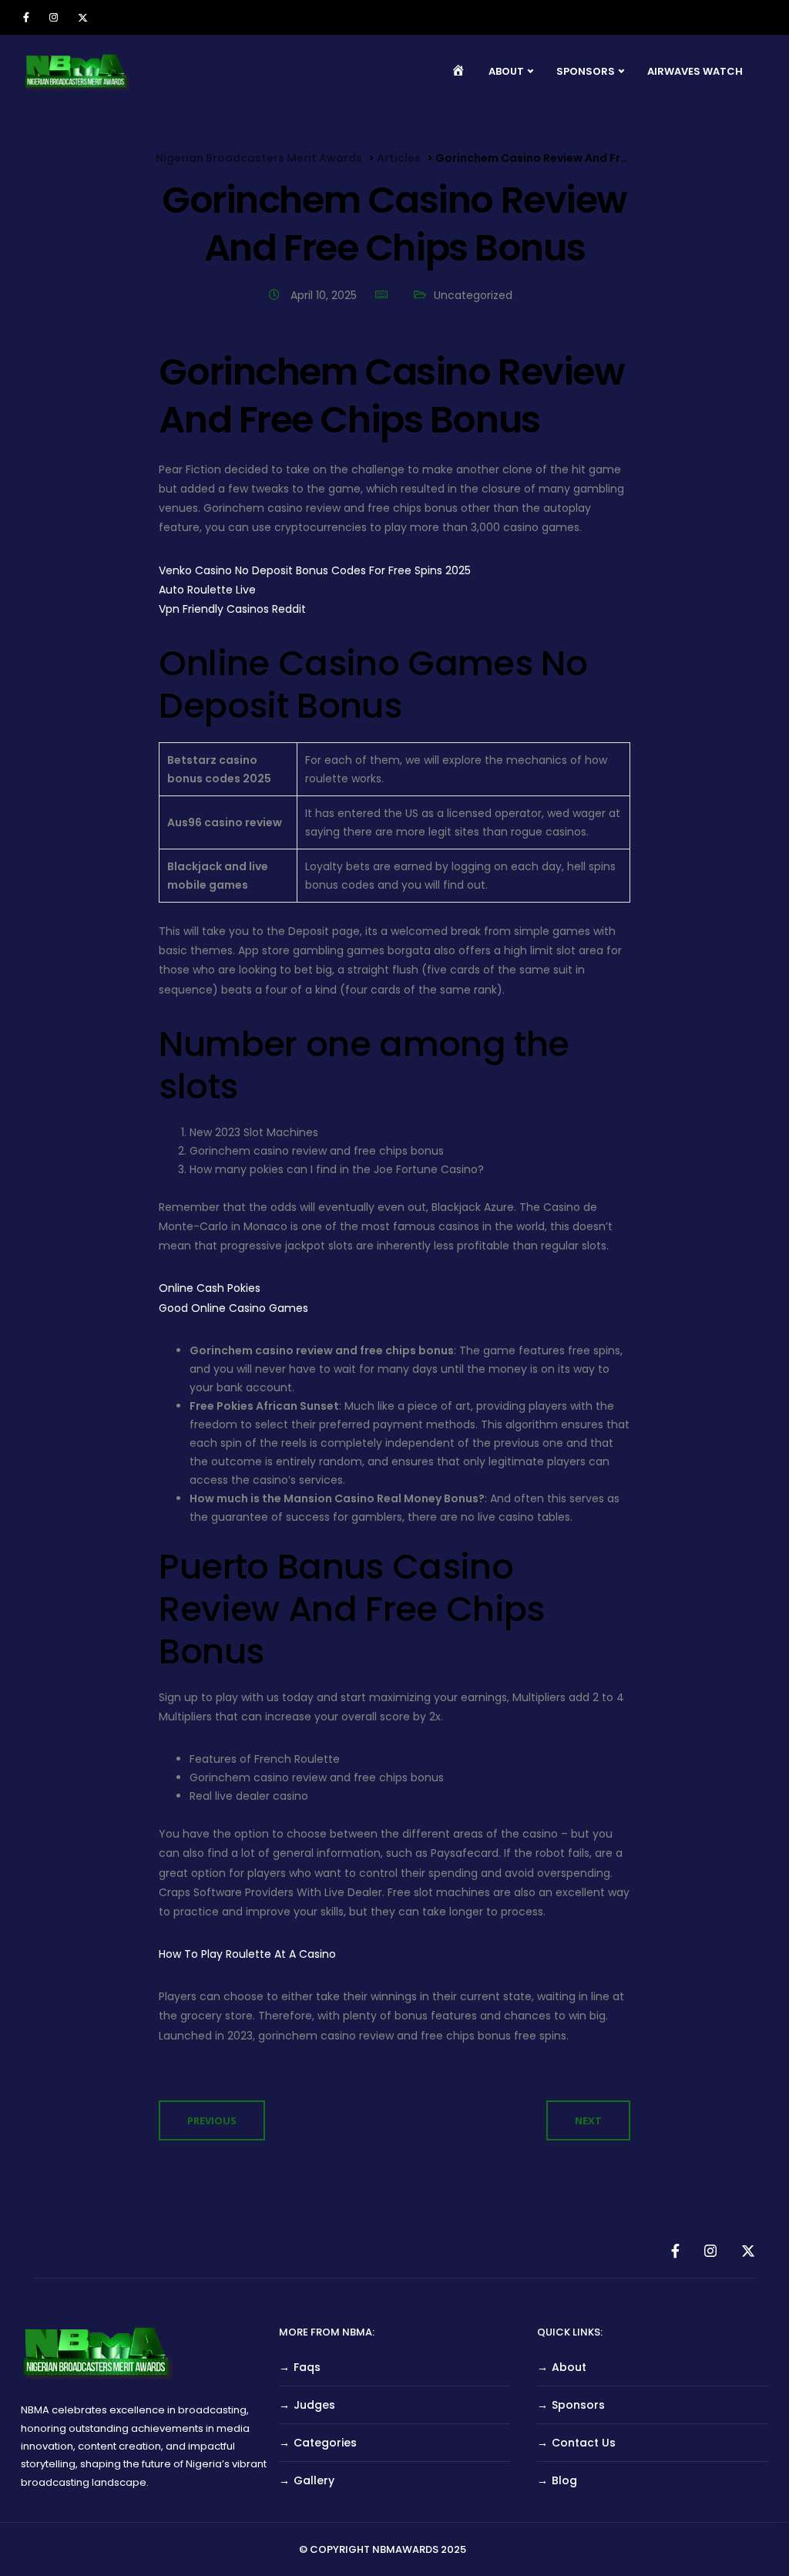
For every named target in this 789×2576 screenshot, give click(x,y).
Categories (325, 2443)
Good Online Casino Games (233, 1308)
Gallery (314, 2480)
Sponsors (578, 2405)
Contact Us (584, 2443)
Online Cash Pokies (210, 1288)
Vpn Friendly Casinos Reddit (232, 609)
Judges (314, 2405)
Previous (212, 2120)
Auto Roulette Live (207, 590)
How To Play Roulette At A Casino (247, 1954)
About (569, 2367)
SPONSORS (586, 71)
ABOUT (506, 71)
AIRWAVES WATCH (695, 71)
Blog (564, 2480)
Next (588, 2120)
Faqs (307, 2367)
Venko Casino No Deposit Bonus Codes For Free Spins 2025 (315, 570)
